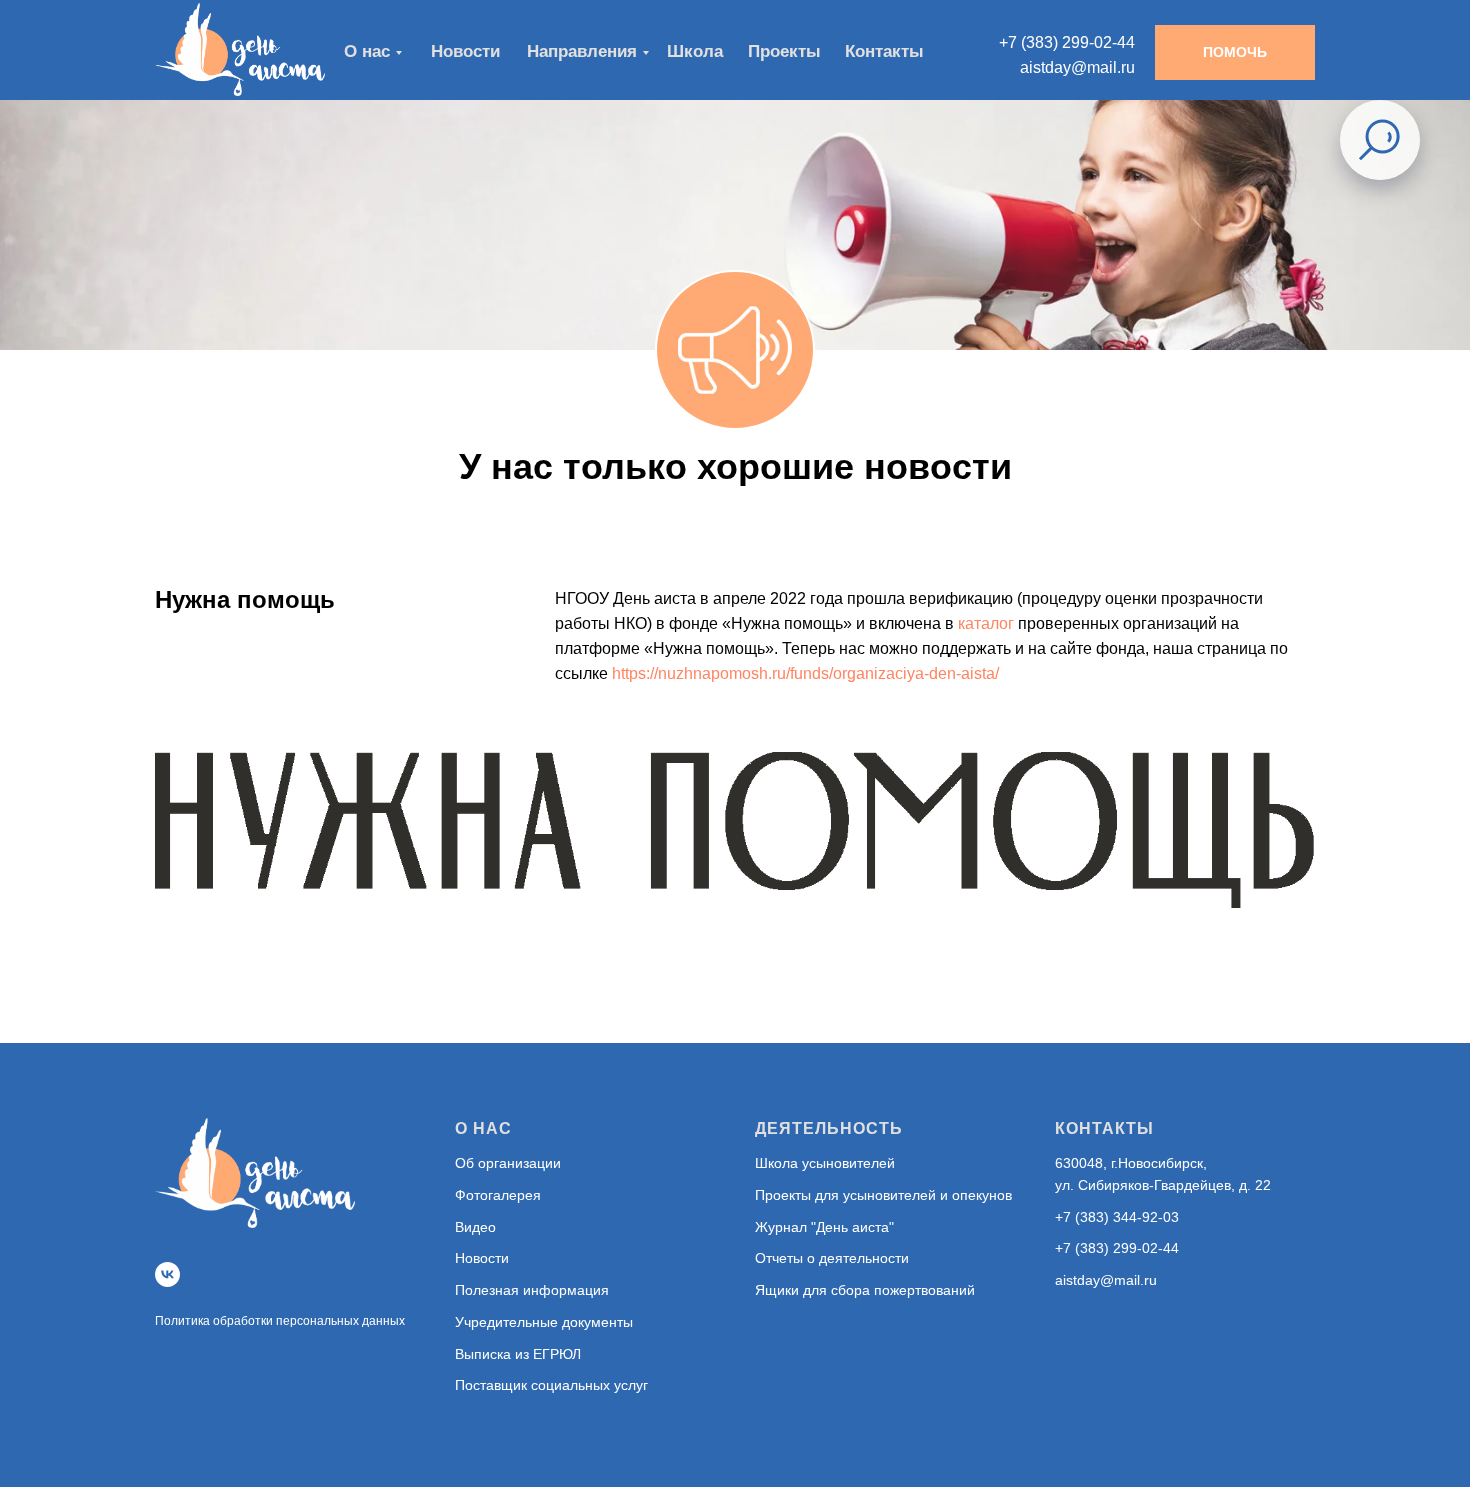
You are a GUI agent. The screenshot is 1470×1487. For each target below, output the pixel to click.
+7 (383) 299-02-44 (1117, 1248)
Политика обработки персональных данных (280, 1321)
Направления (582, 51)
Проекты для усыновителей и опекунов (883, 1195)
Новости (482, 1258)
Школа (695, 51)
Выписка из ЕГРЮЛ (518, 1354)
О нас (367, 51)
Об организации (508, 1163)
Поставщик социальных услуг (551, 1385)
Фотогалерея (498, 1195)
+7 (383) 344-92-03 (1117, 1217)
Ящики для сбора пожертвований (865, 1290)
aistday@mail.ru (1106, 1280)
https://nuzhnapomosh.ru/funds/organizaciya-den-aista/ (805, 673)
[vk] (167, 1274)
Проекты (784, 51)
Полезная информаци (528, 1290)
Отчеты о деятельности (832, 1258)
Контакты (884, 51)
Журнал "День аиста (822, 1227)
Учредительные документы (544, 1322)
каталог (986, 623)
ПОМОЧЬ (1235, 52)
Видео (475, 1227)
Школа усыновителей (825, 1163)
